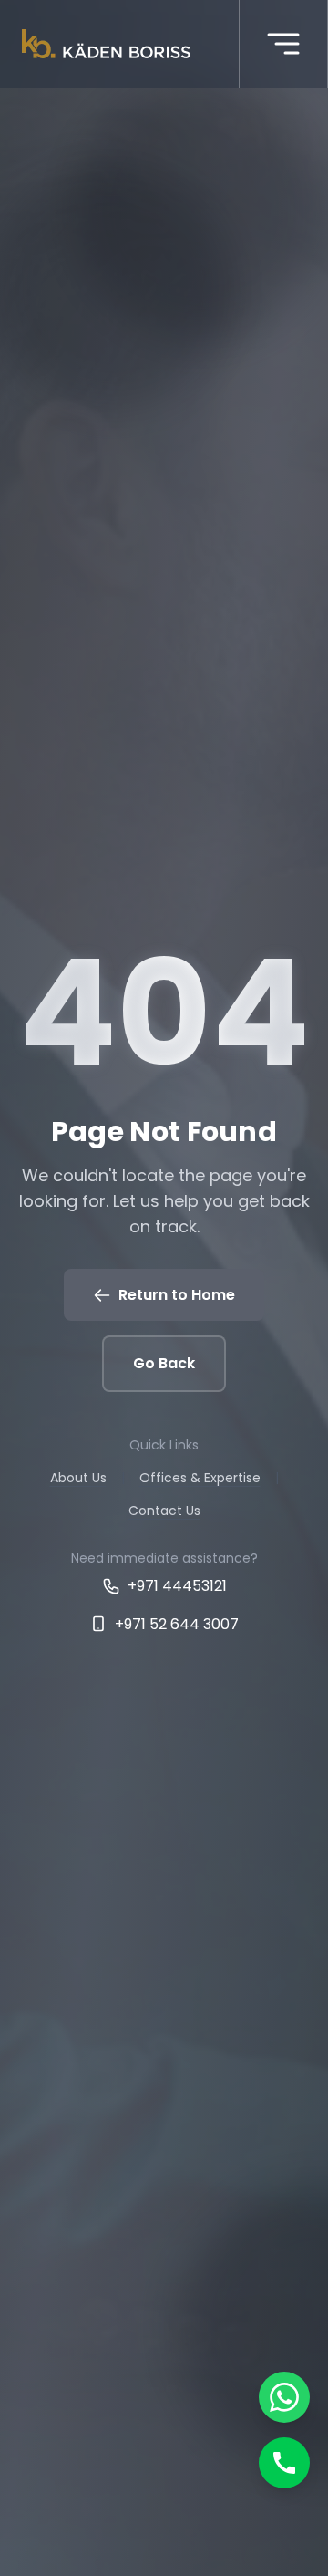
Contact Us (164, 1511)
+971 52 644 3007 (177, 1624)
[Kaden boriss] (106, 44)
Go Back (164, 1363)
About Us (78, 1478)
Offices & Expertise (200, 1478)
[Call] (284, 2463)
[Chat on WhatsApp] (284, 2397)
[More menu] (283, 44)
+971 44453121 (177, 1586)
